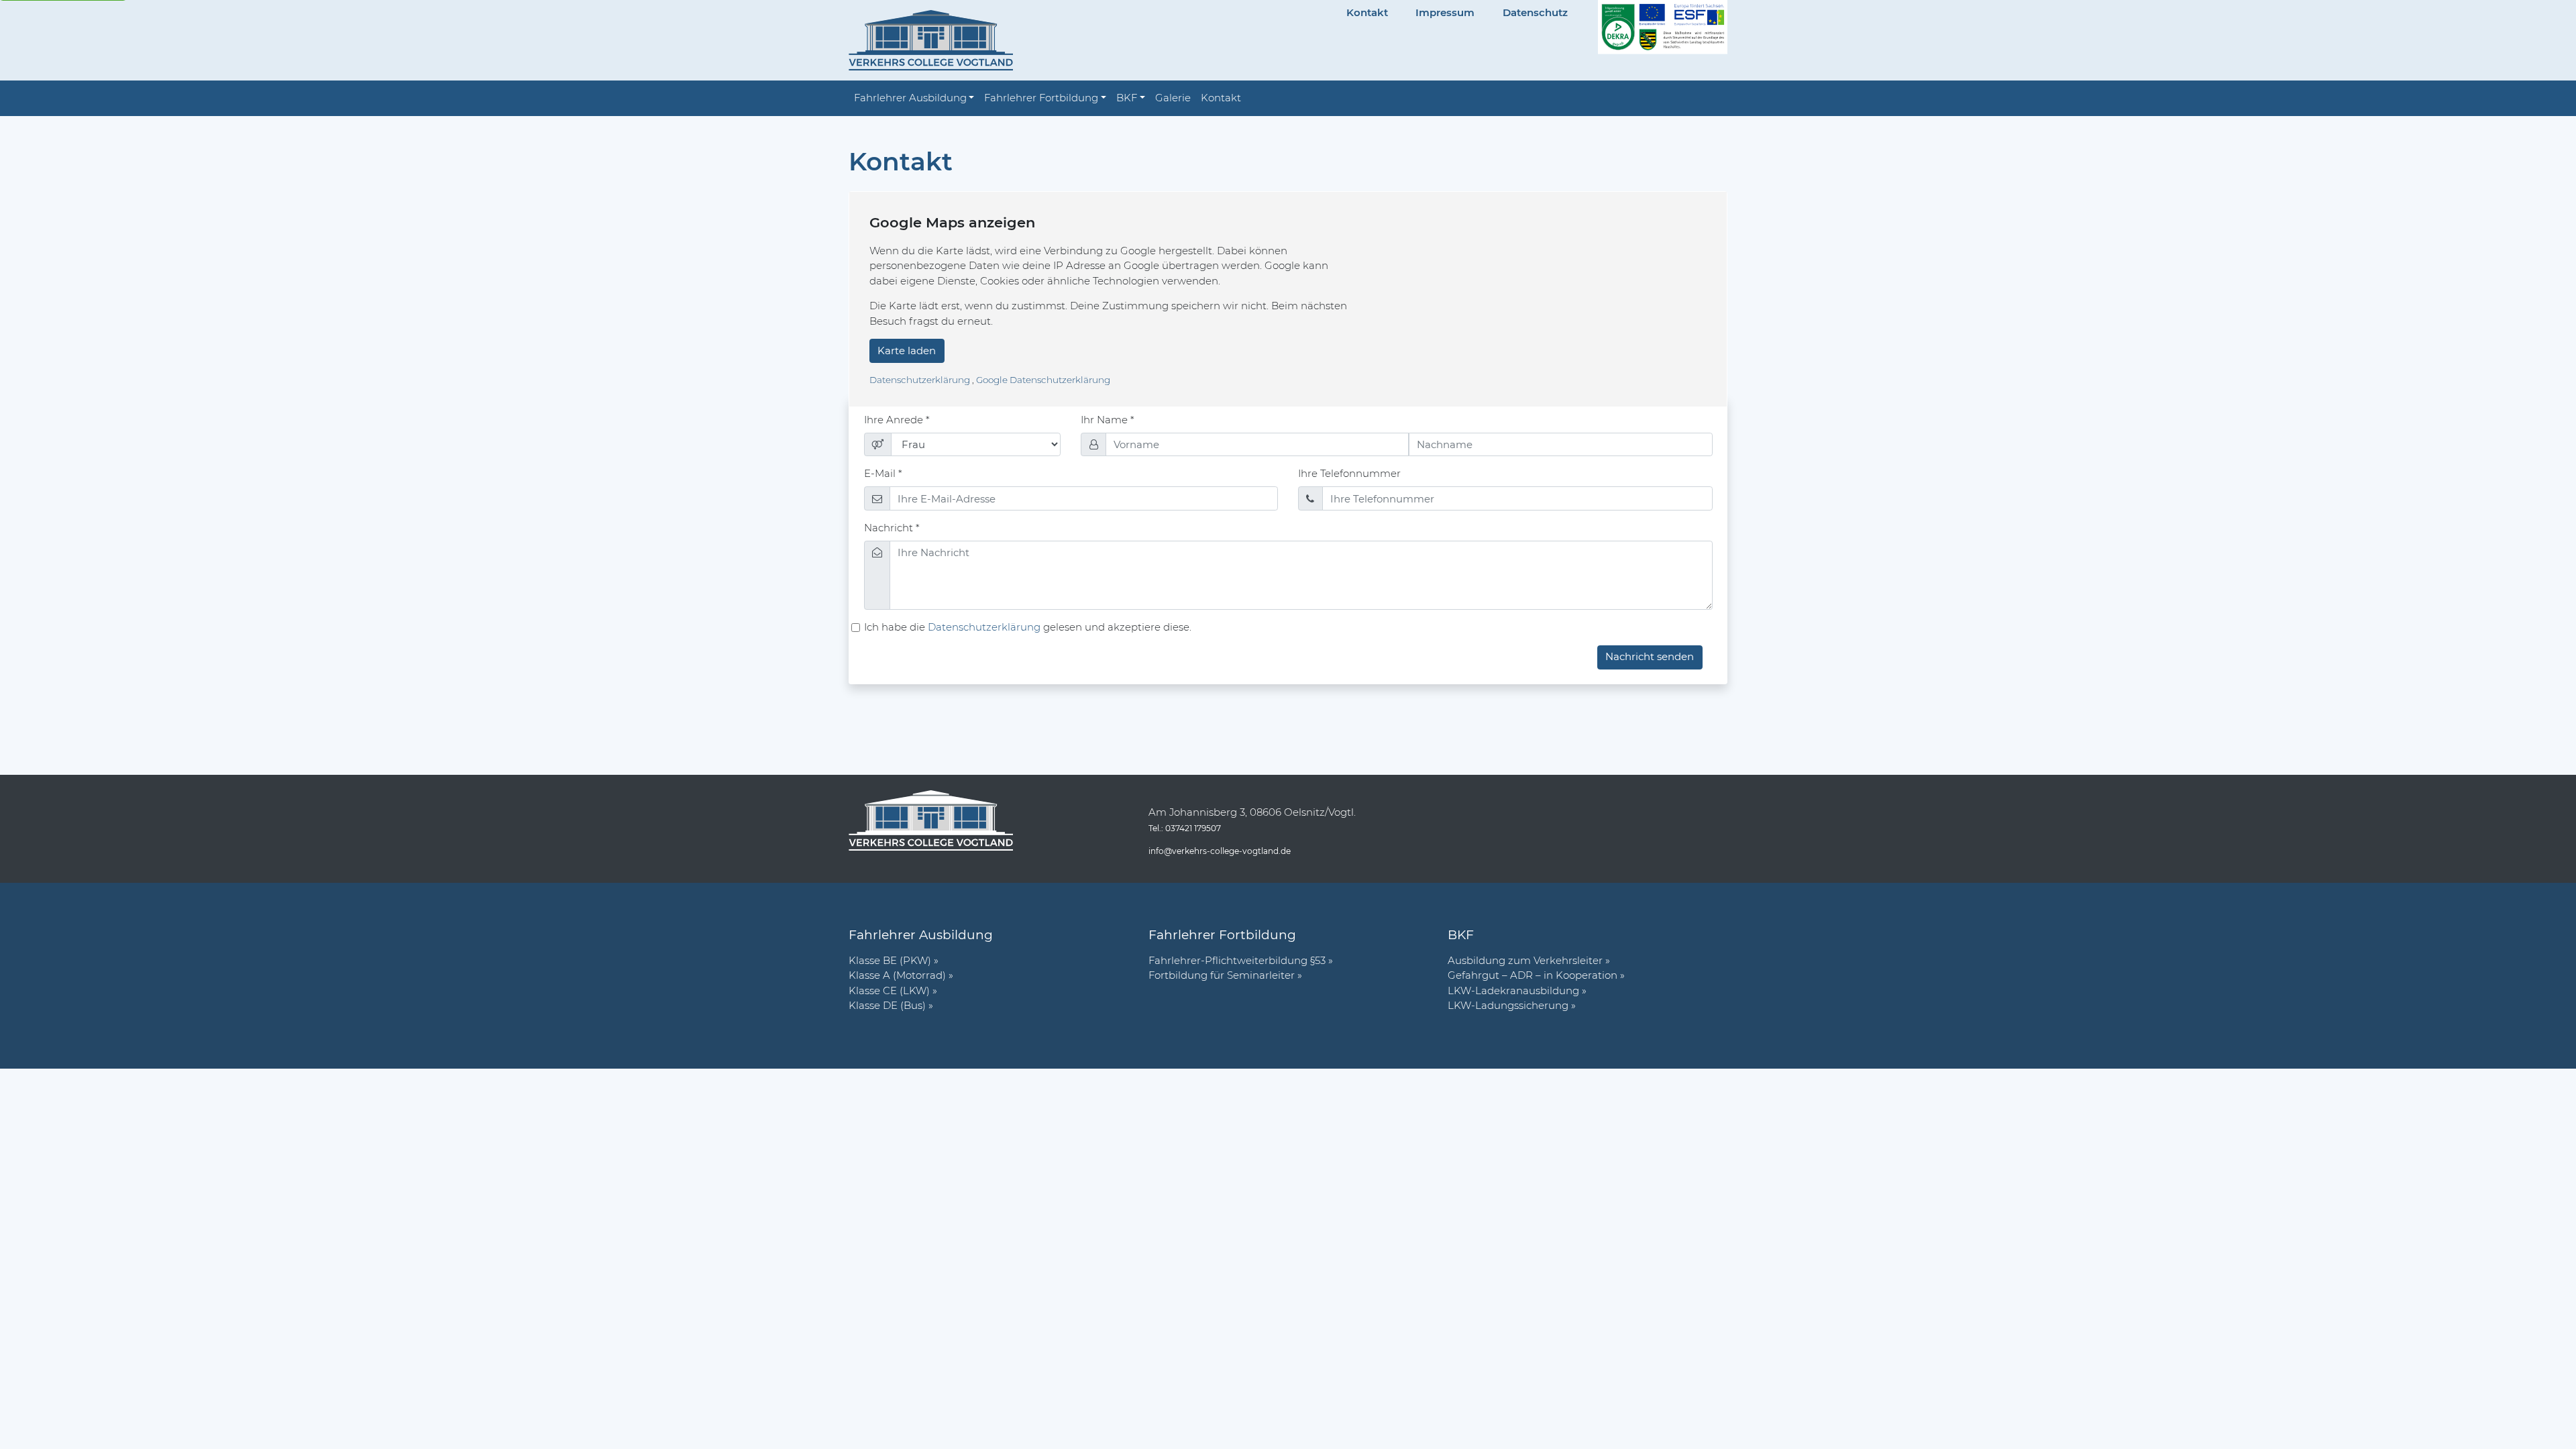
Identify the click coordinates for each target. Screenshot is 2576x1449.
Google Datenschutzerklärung (1043, 380)
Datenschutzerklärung (921, 380)
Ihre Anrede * (897, 420)
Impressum (1445, 12)
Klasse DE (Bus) (887, 1005)
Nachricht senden (1650, 656)
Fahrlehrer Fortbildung (1041, 98)
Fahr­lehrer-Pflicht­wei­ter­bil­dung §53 (1237, 960)
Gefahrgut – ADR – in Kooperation (1533, 975)
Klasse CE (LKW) (889, 990)
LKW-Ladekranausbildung (1513, 990)
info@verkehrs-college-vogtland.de (1220, 851)
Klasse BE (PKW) (890, 960)
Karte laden (907, 351)
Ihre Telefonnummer (1349, 473)
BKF (1127, 98)
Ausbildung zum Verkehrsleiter (1525, 960)
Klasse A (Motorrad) (897, 975)
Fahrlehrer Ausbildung (910, 98)
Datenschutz (1535, 12)
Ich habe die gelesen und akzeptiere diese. (1028, 627)
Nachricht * (892, 528)
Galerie (1173, 98)
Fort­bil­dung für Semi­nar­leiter (1222, 975)
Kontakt (1367, 12)
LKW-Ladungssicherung (1508, 1005)
